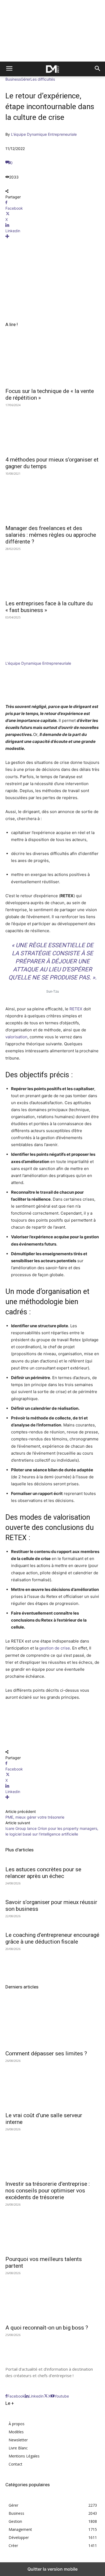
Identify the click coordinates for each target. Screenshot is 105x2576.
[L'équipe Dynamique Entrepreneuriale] (22, 658)
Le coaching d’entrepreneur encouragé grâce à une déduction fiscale (52, 1938)
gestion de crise (55, 1648)
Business (13, 79)
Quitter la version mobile (52, 2569)
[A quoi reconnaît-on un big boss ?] (52, 2297)
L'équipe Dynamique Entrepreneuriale (44, 134)
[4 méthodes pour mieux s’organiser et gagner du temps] (52, 429)
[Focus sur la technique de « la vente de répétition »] (52, 361)
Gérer (26, 79)
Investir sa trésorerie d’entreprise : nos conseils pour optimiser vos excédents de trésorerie (48, 2191)
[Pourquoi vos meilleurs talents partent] (52, 2229)
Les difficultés (43, 79)
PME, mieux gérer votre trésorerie (35, 1817)
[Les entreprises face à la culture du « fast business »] (52, 573)
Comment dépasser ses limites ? (46, 2053)
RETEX (76, 1009)
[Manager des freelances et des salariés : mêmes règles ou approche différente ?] (52, 498)
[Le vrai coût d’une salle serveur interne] (52, 2085)
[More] (52, 236)
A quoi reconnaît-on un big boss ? (47, 2328)
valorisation (16, 1037)
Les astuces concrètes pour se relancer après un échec (43, 1873)
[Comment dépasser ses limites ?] (52, 2023)
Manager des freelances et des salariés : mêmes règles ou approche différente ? (51, 535)
